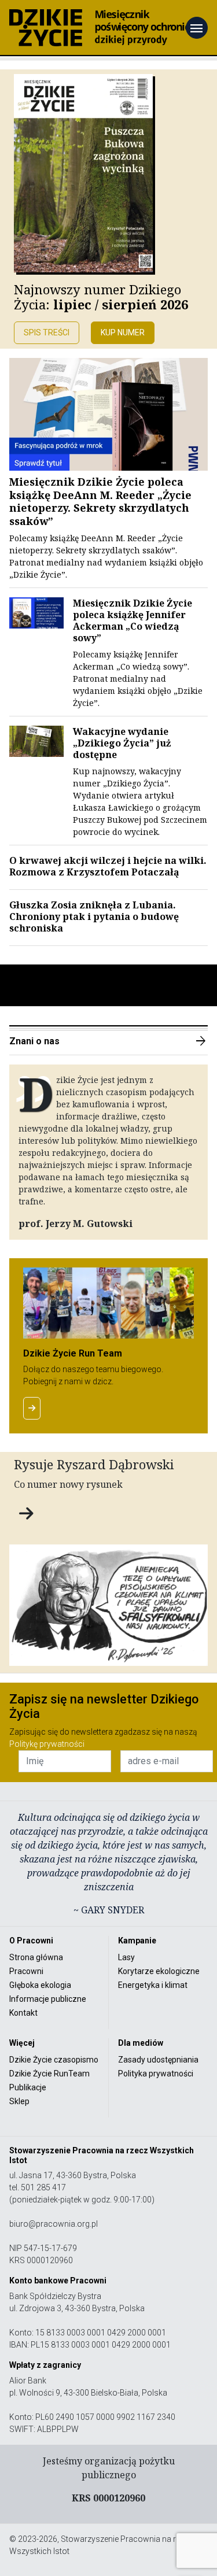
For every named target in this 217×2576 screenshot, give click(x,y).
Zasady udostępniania (158, 2060)
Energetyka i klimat (153, 1985)
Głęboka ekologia (40, 1985)
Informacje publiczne (48, 1999)
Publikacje (28, 2087)
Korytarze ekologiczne (159, 1971)
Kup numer (123, 332)
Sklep (19, 2101)
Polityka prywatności (156, 2074)
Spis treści (47, 332)
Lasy (126, 1957)
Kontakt (23, 2013)
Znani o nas (108, 1041)
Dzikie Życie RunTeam (49, 2074)
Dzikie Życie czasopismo (54, 2060)
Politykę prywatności (47, 1744)
